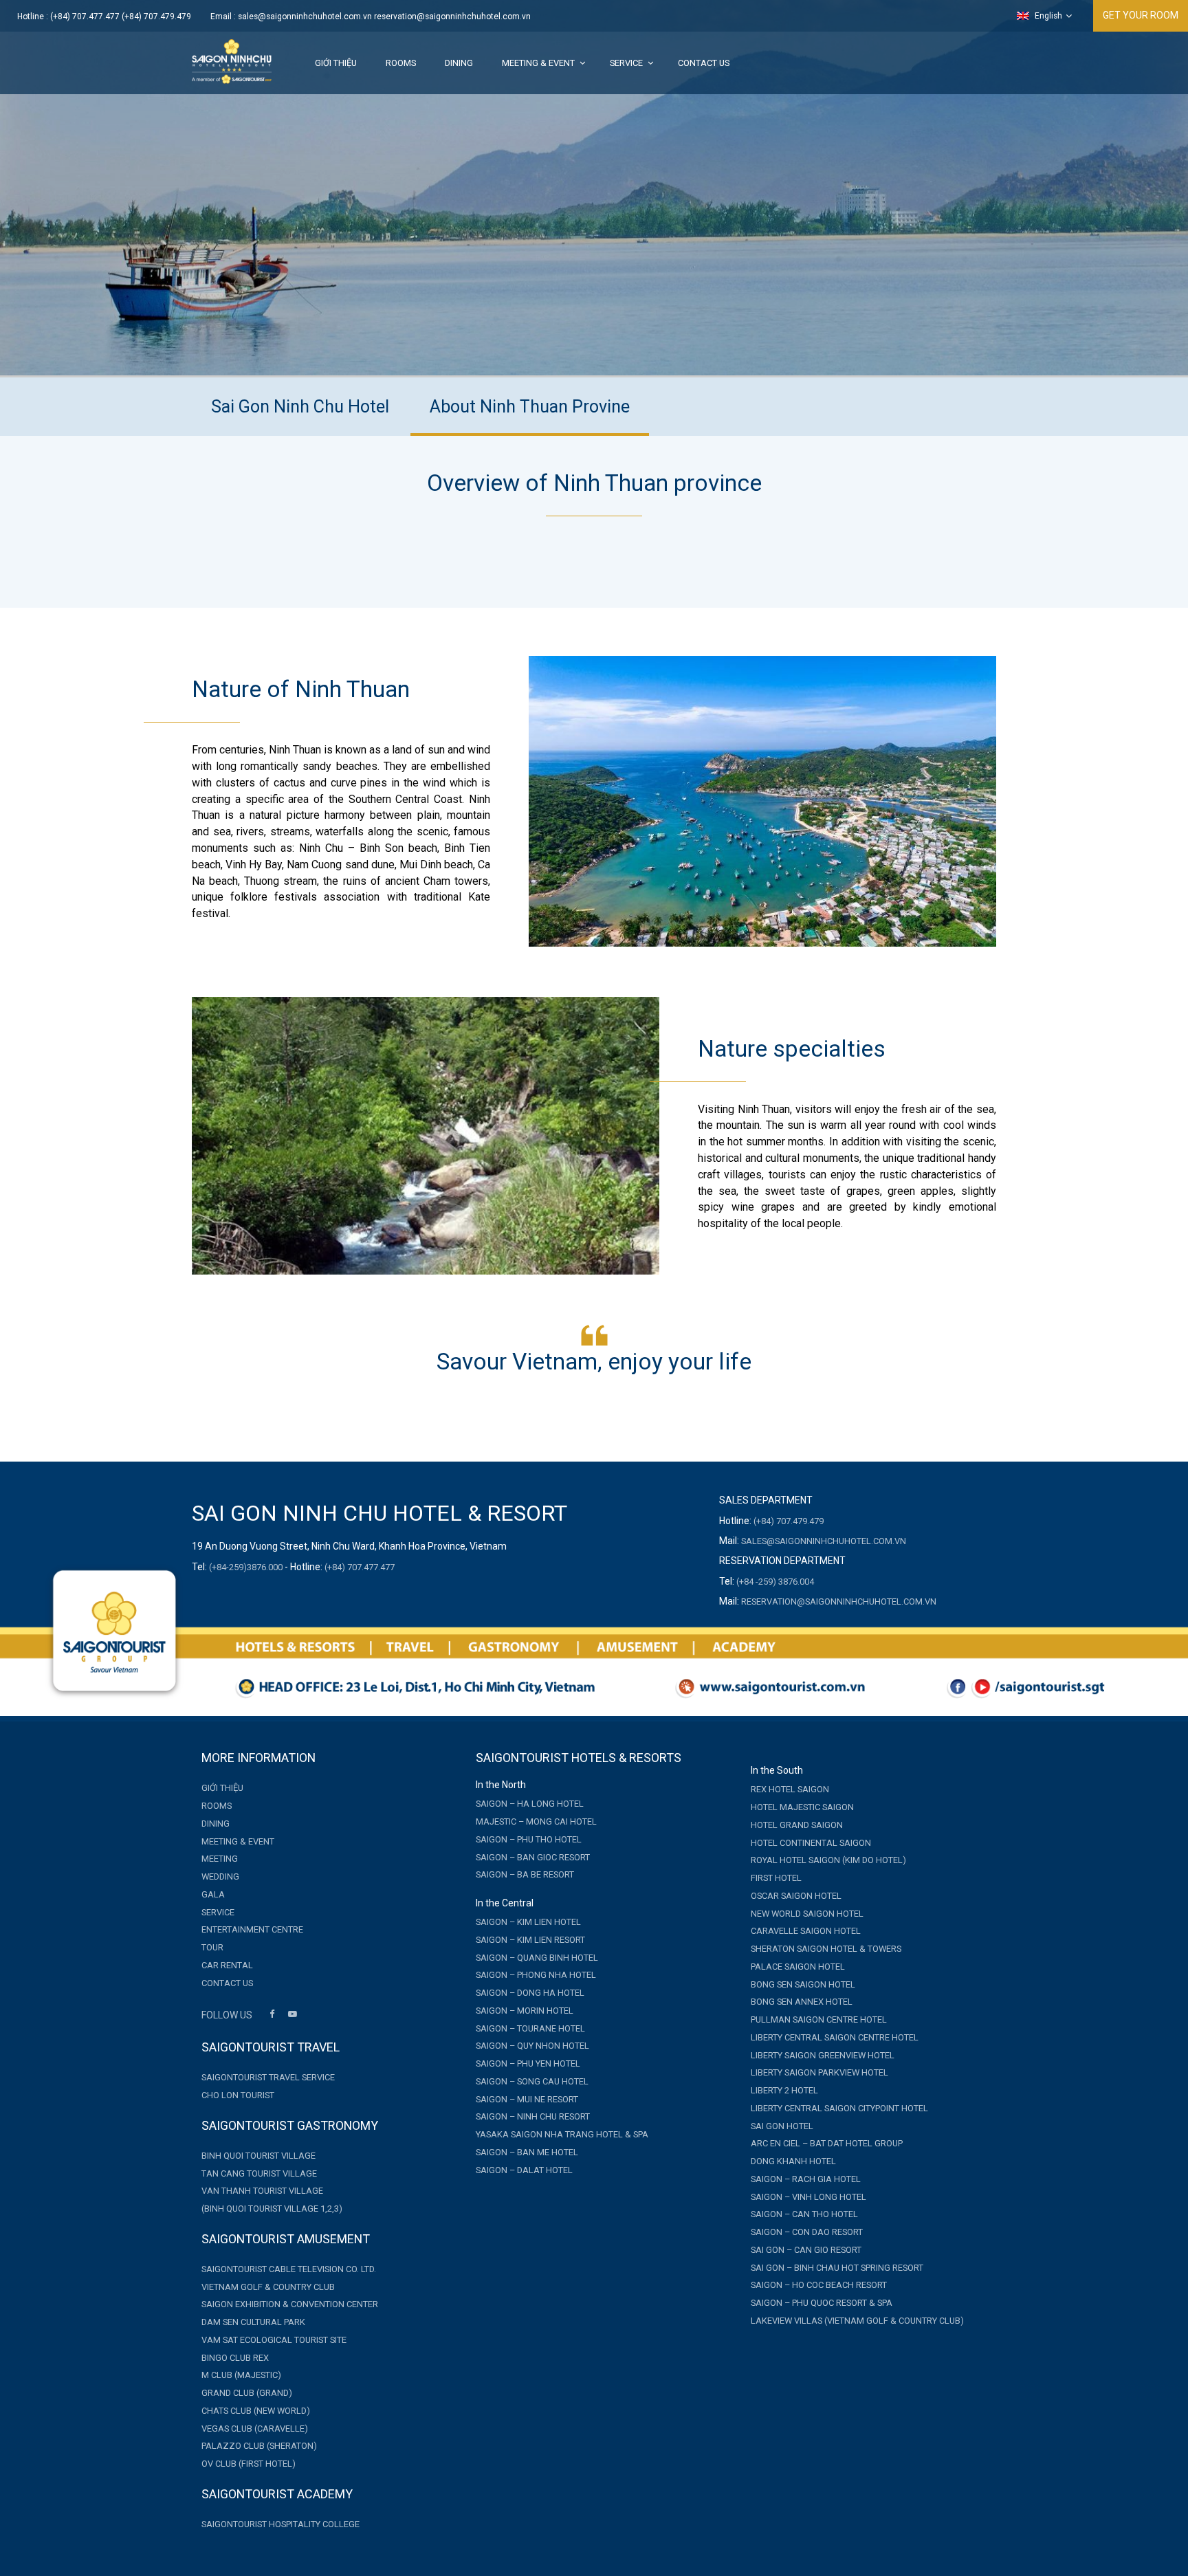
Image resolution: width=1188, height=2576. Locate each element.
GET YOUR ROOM (1141, 15)
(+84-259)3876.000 (246, 1567)
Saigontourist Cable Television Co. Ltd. (289, 2269)
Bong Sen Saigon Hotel (803, 1984)
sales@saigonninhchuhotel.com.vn (824, 1541)
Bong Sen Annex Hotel (802, 2002)
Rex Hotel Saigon (790, 1789)
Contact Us (704, 63)
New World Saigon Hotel (807, 1914)
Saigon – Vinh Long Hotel (808, 2197)
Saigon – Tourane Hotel (530, 2028)
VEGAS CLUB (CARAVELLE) (255, 2429)
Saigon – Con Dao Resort (807, 2232)
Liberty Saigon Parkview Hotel (819, 2072)
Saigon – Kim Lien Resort (530, 1940)
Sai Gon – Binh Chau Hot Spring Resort (837, 2268)
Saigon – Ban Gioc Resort (533, 1857)
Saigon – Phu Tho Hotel (529, 1839)
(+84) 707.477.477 (360, 1567)
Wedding (220, 1876)
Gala (213, 1894)
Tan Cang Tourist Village (259, 2173)
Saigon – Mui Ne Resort (527, 2099)
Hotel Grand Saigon (797, 1825)
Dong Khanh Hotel (793, 2161)
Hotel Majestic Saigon (802, 1807)
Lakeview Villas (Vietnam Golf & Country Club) (857, 2321)
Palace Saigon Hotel (798, 1967)
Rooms (401, 63)
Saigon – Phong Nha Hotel (536, 1975)
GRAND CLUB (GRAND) (247, 2393)
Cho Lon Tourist (238, 2095)
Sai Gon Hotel (782, 2126)
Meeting (220, 1859)
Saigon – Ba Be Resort (525, 1874)
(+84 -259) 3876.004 (775, 1582)
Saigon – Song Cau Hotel (532, 2081)
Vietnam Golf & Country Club (268, 2287)
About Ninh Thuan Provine (530, 407)
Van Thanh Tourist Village (262, 2191)
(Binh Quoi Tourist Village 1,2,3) (272, 2209)
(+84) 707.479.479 (789, 1521)
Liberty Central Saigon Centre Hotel (835, 2037)
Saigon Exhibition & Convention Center (290, 2304)
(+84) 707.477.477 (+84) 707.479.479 (121, 16)
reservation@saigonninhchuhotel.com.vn (839, 1601)
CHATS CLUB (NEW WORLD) (256, 2411)
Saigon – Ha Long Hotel (530, 1804)
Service (626, 63)
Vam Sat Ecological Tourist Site (274, 2340)
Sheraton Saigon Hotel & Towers (826, 1949)
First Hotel (776, 1878)
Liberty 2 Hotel (784, 2090)
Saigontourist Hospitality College (280, 2524)
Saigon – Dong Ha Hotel (530, 1993)
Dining (459, 63)
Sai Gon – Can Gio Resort (806, 2250)
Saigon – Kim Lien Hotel (528, 1922)
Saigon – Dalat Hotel (524, 2170)
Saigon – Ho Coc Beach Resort (819, 2285)
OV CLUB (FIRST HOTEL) (249, 2464)
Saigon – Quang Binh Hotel (537, 1958)
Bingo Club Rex (235, 2358)
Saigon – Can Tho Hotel (804, 2214)
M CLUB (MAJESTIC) (241, 2375)
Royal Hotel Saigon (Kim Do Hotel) (828, 1860)
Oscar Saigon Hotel (796, 1896)
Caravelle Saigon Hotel (806, 1931)
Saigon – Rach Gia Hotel (806, 2179)
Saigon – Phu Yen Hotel (528, 2063)
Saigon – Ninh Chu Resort (533, 2116)
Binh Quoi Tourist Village (258, 2156)
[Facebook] (272, 2016)
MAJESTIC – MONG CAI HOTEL (536, 1821)
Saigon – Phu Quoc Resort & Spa (822, 2303)
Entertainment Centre (252, 1929)
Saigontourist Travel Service (268, 2077)
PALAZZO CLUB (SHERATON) (259, 2446)
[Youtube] (292, 2016)
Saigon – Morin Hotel (525, 2011)
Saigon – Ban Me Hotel (527, 2152)
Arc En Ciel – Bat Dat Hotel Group (827, 2143)
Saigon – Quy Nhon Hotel (532, 2046)
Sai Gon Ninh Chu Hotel (300, 407)
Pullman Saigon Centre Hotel (819, 2019)
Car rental (227, 1965)
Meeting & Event (538, 63)
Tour (212, 1947)
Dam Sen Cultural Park (253, 2322)
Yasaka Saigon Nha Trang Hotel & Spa (562, 2134)
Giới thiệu (336, 63)
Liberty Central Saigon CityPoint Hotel (839, 2108)
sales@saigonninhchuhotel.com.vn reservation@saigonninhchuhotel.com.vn (384, 16)
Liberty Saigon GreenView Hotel (823, 2055)
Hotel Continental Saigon (811, 1843)
